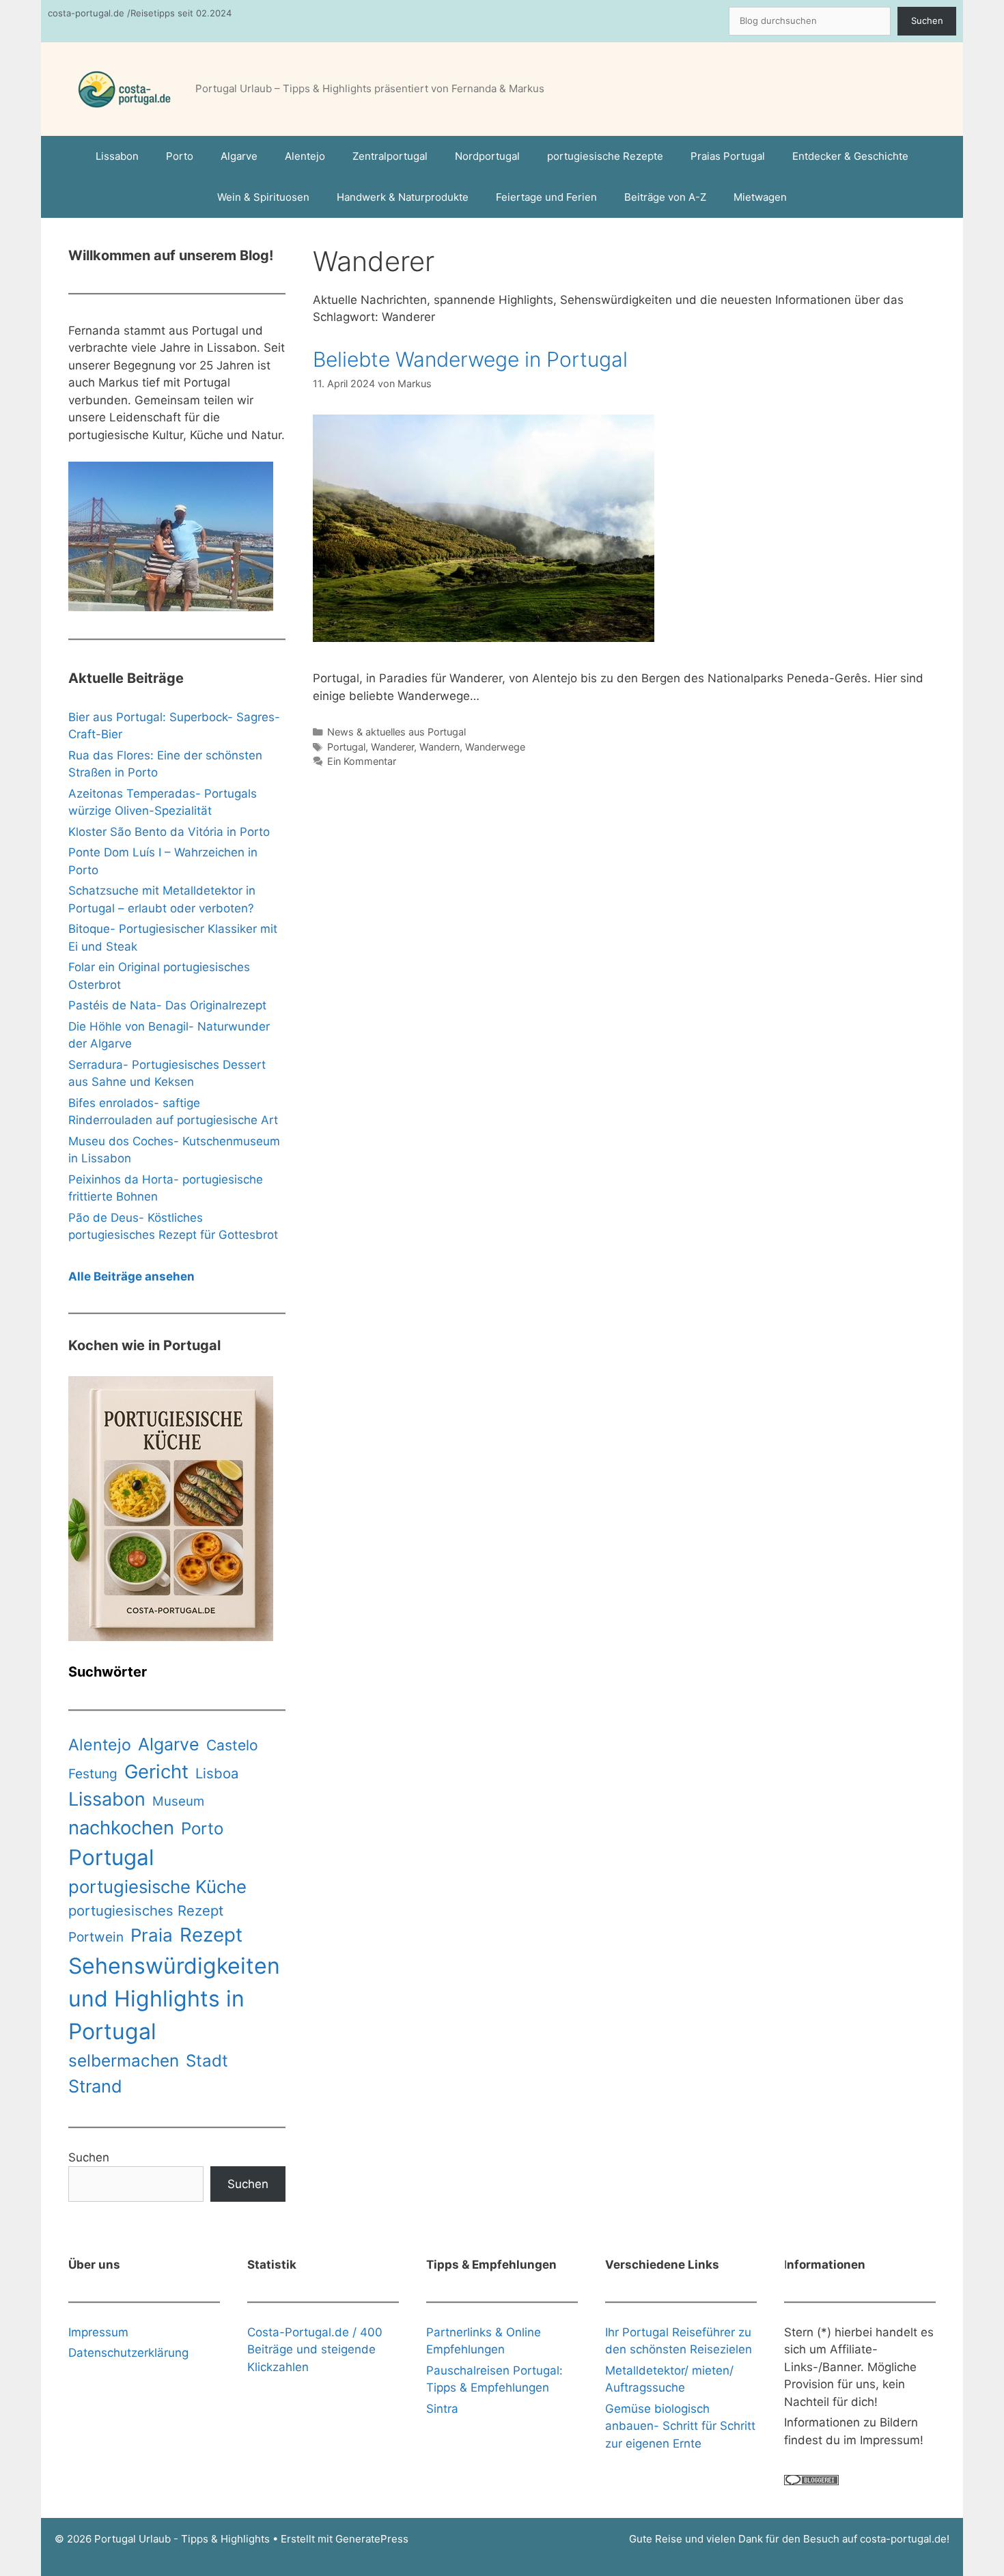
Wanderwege (495, 747)
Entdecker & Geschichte (850, 156)
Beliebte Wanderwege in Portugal (470, 359)
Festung (93, 1774)
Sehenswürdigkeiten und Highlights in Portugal (174, 1999)
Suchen (927, 20)
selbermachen (124, 2060)
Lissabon (117, 156)
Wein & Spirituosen (263, 197)
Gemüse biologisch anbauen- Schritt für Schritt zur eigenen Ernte (680, 2426)
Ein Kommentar (362, 761)
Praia (152, 1935)
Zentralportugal (390, 156)
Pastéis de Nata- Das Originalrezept (167, 1005)
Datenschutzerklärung (128, 2353)
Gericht (156, 1772)
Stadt (207, 2061)
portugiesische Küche (157, 1887)
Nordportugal (487, 156)
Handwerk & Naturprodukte (403, 197)
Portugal (346, 747)
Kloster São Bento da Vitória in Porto (169, 832)
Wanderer (392, 747)
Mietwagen (760, 197)
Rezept (211, 1935)
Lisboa (217, 1773)
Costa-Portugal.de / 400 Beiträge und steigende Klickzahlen (315, 2350)
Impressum (98, 2332)
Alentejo (305, 156)
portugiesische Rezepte (605, 156)
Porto (180, 156)
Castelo (232, 1745)
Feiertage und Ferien (546, 197)
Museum (178, 1801)
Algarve (239, 156)
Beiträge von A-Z (665, 197)
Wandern (440, 747)
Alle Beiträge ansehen (131, 1276)
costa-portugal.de (903, 2539)
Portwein (96, 1937)
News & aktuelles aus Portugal (396, 732)
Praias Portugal (728, 156)
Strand (95, 2086)
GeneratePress (372, 2539)
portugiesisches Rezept (146, 1910)
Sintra (442, 2409)
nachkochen (121, 1828)
